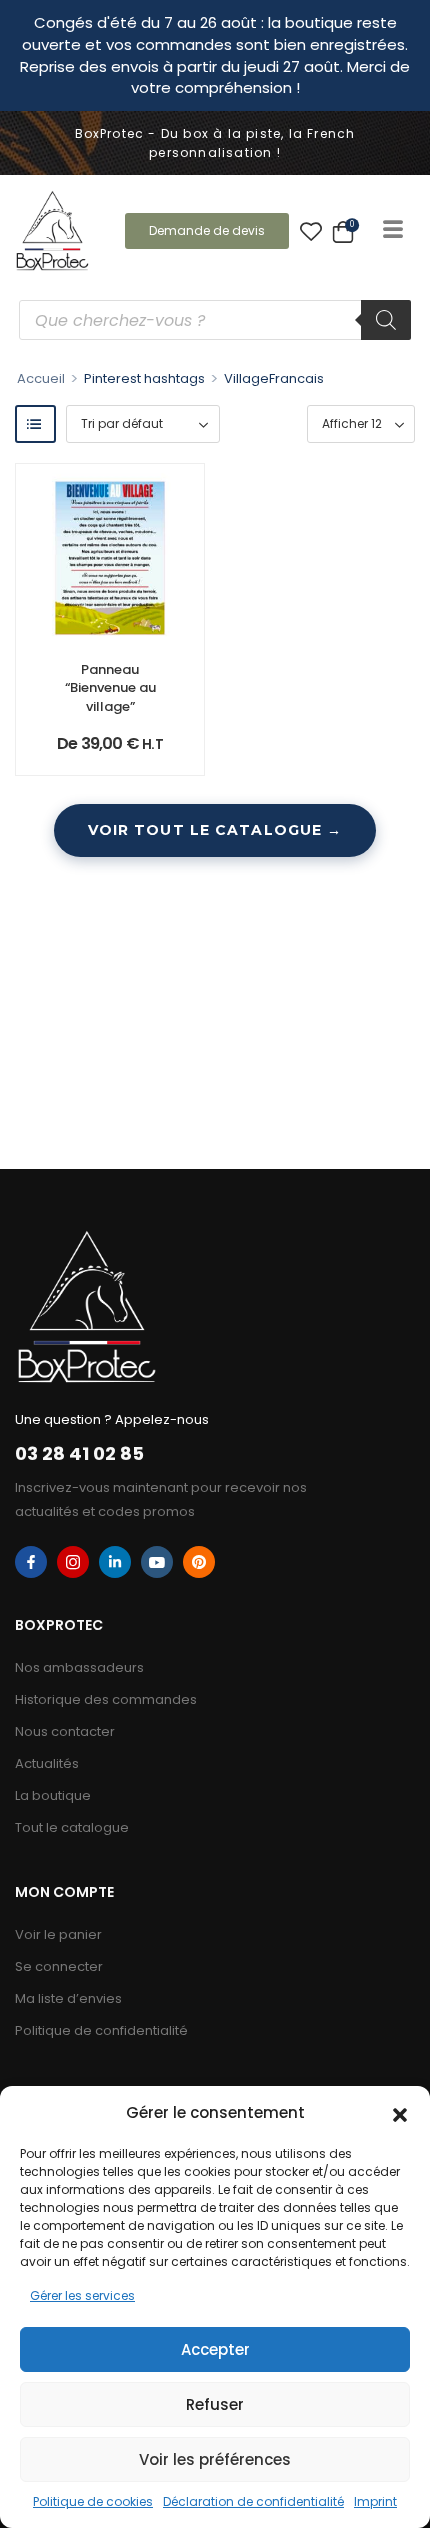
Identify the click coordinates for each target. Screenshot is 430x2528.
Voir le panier (58, 1934)
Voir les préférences (215, 2459)
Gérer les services (82, 2295)
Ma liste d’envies (68, 1998)
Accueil (41, 378)
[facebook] (31, 1562)
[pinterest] (199, 1562)
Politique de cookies (93, 2501)
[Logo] (52, 230)
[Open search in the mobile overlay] (215, 320)
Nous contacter (65, 1731)
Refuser (215, 2404)
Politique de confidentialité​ (101, 2030)
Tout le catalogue (72, 1827)
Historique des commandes (106, 1699)
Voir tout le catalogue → (215, 830)
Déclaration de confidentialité (253, 2501)
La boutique (53, 1795)
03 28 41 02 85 (79, 1453)
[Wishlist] (311, 231)
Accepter (215, 2349)
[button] (400, 2113)
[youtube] (157, 1562)
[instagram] (73, 1562)
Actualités (47, 1763)
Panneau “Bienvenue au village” (110, 687)
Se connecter (59, 1966)
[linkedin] (115, 1562)
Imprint (375, 2501)
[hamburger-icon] (392, 231)
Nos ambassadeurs (79, 1667)
